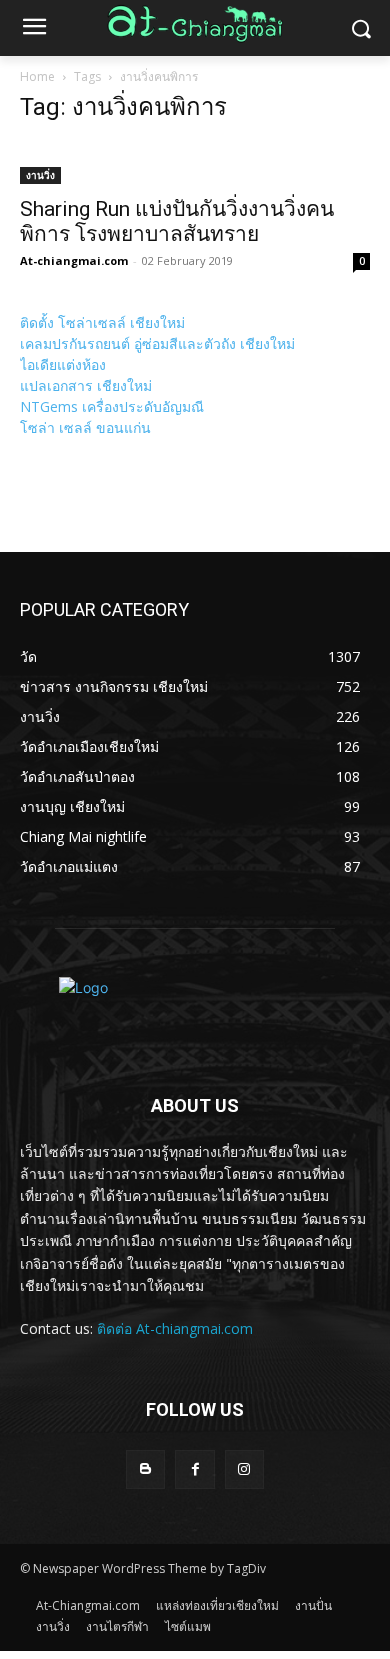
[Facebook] (194, 1469)
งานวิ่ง (40, 175)
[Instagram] (244, 1469)
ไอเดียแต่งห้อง (63, 364)
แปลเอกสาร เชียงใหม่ (86, 385)
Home (37, 76)
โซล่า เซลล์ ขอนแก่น (85, 427)
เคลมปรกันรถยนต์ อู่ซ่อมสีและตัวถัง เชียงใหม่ (157, 343)
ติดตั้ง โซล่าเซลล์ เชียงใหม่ (102, 322)
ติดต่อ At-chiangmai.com (175, 1328)
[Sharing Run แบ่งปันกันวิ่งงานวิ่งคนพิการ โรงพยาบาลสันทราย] (195, 163)
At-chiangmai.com (74, 260)
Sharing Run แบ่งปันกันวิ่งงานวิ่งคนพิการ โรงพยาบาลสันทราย (177, 221)
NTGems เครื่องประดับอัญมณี (112, 406)
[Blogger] (145, 1469)
